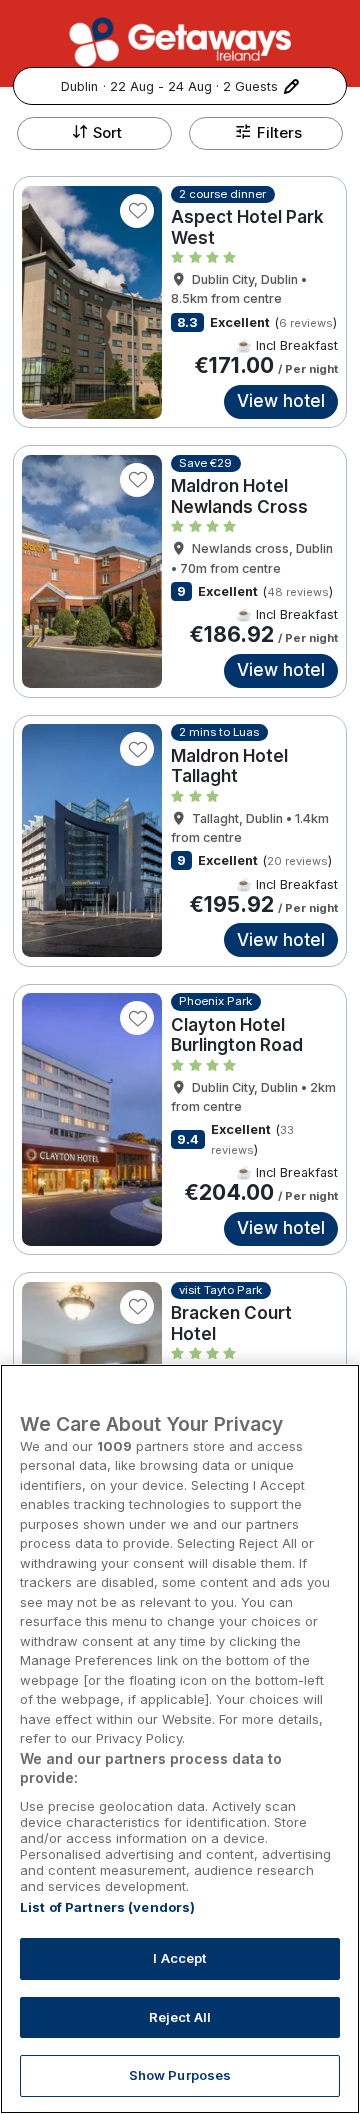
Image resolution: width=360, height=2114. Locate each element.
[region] (180, 1739)
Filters (279, 133)
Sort (107, 133)
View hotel (281, 401)
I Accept (179, 1958)
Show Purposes (180, 2075)
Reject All (180, 2017)
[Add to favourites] (137, 211)
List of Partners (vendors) (107, 1907)
